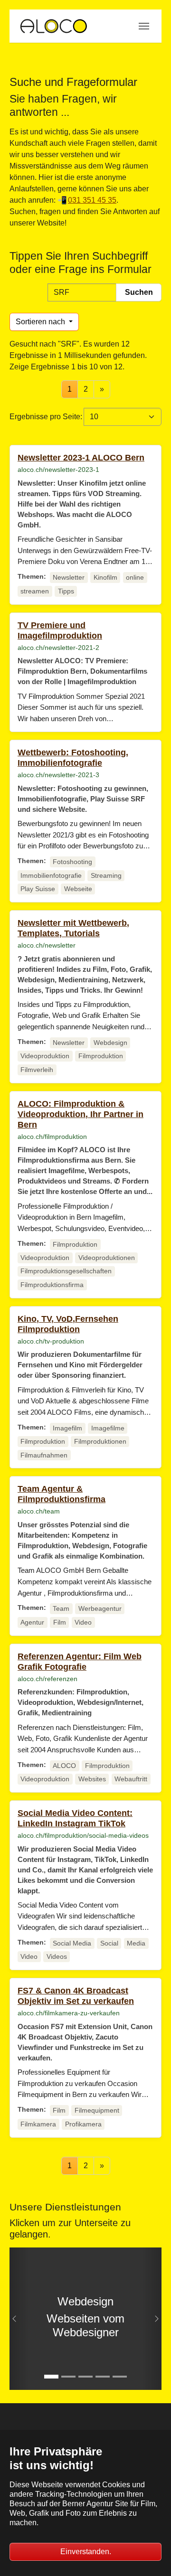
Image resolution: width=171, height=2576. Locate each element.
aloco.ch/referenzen (47, 1679)
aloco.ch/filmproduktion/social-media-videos (83, 1835)
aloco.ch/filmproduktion (52, 1137)
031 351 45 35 (92, 200)
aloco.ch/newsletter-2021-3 (58, 775)
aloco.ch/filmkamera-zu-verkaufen (69, 2013)
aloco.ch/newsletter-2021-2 (58, 648)
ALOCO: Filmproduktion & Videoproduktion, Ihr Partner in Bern (81, 1114)
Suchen (139, 292)
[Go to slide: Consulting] (120, 2377)
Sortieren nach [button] (41, 322)
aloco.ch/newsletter (47, 945)
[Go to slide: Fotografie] (103, 2377)
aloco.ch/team (39, 1511)
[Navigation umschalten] (144, 26)
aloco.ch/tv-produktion (51, 1341)
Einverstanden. (86, 2552)
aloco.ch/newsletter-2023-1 (58, 470)
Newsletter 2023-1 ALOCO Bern (81, 458)
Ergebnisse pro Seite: (46, 417)
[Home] (53, 26)
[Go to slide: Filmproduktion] (68, 2377)
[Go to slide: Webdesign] (51, 2377)
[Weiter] (152, 2319)
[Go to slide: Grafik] (85, 2377)
